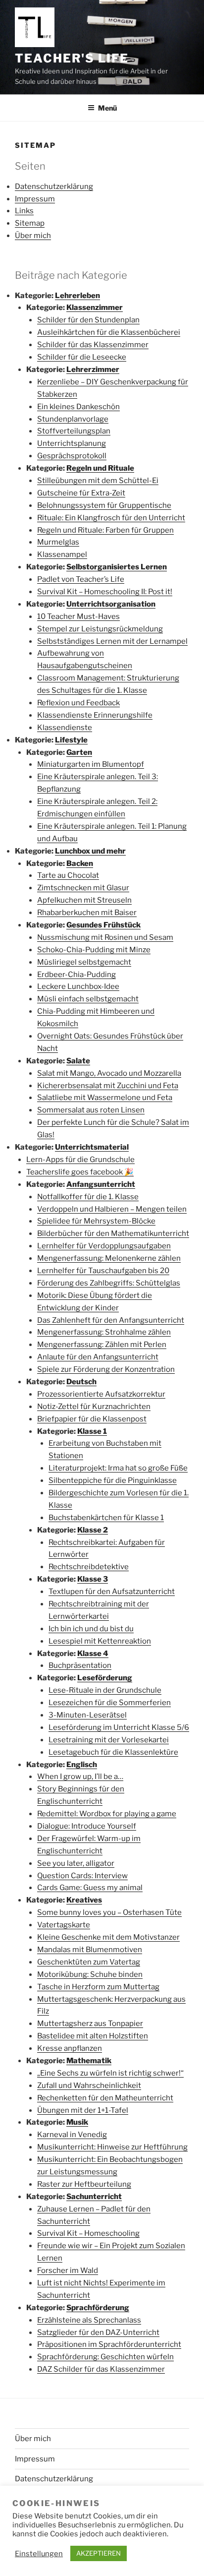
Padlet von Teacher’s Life (81, 579)
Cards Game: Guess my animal (90, 1888)
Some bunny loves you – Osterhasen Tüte (109, 1912)
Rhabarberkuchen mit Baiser (87, 913)
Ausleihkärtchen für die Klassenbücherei (109, 332)
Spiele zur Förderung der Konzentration (106, 1369)
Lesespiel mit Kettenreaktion (100, 1641)
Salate (78, 1061)
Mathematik (89, 2061)
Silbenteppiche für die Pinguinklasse (113, 1480)
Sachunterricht (94, 2197)
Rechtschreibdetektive (89, 1567)
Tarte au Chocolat (68, 875)
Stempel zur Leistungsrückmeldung (100, 629)
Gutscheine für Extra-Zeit (81, 493)
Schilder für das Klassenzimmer (93, 345)
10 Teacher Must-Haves (78, 616)
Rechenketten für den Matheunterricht (105, 2098)
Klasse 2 (93, 1530)
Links (24, 211)
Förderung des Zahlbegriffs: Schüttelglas (109, 1283)
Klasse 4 (93, 1654)
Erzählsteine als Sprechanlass (89, 2320)
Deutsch (81, 1382)
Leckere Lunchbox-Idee (78, 986)
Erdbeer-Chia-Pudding (76, 975)
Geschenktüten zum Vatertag (89, 1962)
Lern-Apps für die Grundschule (80, 1160)
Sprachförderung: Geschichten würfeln (105, 2357)
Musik (77, 2122)
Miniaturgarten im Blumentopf (91, 764)
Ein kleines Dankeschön (78, 407)
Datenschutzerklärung (54, 186)
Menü (107, 108)
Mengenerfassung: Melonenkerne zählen (109, 1258)
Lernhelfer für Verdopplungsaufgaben (104, 1246)
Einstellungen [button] (39, 2554)
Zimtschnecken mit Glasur (83, 888)
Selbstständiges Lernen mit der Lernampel (112, 641)
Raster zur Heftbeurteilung (84, 2184)
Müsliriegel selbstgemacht (84, 962)
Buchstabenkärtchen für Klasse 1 (106, 1518)
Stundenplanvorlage (73, 419)
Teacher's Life (72, 58)
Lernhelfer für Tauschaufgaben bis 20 (103, 1271)
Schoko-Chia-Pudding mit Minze (94, 950)
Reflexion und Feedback (78, 703)
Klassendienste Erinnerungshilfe (95, 715)
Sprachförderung (98, 2308)
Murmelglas (58, 542)
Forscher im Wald (68, 2270)
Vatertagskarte (64, 1925)
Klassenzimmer (95, 307)
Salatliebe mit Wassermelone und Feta (105, 1098)
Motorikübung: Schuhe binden (90, 1974)
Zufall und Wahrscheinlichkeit (89, 2085)
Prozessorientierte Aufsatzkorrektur (101, 1394)
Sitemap (30, 223)
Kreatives (84, 1900)
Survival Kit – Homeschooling (88, 2233)
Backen (80, 863)
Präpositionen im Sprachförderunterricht (109, 2344)
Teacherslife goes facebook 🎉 (80, 1172)
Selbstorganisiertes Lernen (117, 567)
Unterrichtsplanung (72, 443)
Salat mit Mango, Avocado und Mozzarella (109, 1073)
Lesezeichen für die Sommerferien (110, 1703)
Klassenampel (62, 554)
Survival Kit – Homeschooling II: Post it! (105, 592)
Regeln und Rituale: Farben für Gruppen (105, 530)
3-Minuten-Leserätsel (88, 1715)
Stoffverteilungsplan (74, 431)
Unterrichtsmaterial (92, 1147)
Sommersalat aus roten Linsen (91, 1110)
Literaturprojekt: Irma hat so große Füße (118, 1468)
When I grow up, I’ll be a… (80, 1777)
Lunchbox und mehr (90, 851)
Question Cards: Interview (82, 1876)
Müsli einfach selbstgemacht (88, 999)
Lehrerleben (77, 296)
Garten (79, 752)
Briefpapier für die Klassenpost (92, 1419)
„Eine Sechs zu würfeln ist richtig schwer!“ (110, 2073)
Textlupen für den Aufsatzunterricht (112, 1592)
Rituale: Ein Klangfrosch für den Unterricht (111, 518)
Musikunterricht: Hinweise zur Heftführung (112, 2147)
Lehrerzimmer (93, 369)
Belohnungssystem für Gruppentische (104, 505)
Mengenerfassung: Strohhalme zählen (104, 1332)
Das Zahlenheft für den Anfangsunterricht (111, 1320)
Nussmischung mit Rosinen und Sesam (105, 937)
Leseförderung (105, 1678)
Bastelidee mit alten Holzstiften (93, 2036)
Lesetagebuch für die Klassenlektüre (113, 1752)
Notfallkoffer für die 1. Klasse (88, 1197)
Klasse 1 (92, 1431)
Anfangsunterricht (101, 1184)
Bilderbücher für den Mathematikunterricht (113, 1233)
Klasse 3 (93, 1579)
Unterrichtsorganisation (111, 604)
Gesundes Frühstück (103, 925)
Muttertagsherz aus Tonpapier (90, 2024)
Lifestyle (71, 740)
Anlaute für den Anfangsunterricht (98, 1357)
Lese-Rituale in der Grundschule (105, 1690)
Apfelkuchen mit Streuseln (84, 900)
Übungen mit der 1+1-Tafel (83, 2110)
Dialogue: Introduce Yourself (87, 1826)
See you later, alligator (76, 1863)
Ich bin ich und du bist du (91, 1629)
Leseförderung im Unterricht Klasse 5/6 (119, 1727)
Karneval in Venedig (72, 2135)
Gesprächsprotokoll (72, 456)
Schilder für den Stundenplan (88, 320)
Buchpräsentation (80, 1665)
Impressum (35, 199)
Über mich (33, 236)
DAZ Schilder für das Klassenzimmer (101, 2369)
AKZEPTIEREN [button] (99, 2553)
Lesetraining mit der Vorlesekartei (109, 1740)
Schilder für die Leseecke (82, 357)
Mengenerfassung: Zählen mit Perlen (102, 1345)
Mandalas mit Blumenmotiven (90, 1950)
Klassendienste (65, 728)
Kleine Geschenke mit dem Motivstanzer (108, 1937)
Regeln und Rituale (100, 468)
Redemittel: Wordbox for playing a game (107, 1814)
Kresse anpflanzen (70, 2048)
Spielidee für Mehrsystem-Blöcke (96, 1221)
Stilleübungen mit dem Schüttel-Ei (98, 481)
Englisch (82, 1765)
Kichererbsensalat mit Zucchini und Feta (108, 1086)
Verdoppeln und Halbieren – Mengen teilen (112, 1209)
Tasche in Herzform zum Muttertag (98, 1987)
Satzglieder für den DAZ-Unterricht (98, 2332)
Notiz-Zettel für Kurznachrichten (94, 1407)
